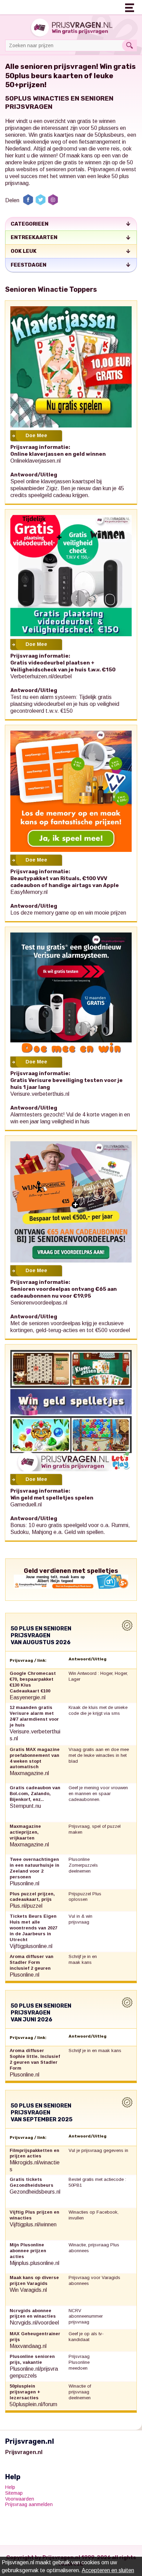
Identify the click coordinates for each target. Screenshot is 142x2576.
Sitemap (14, 2493)
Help (10, 2487)
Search (129, 45)
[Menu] (130, 7)
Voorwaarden (20, 2499)
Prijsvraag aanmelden (29, 2504)
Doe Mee (36, 435)
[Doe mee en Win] (71, 367)
